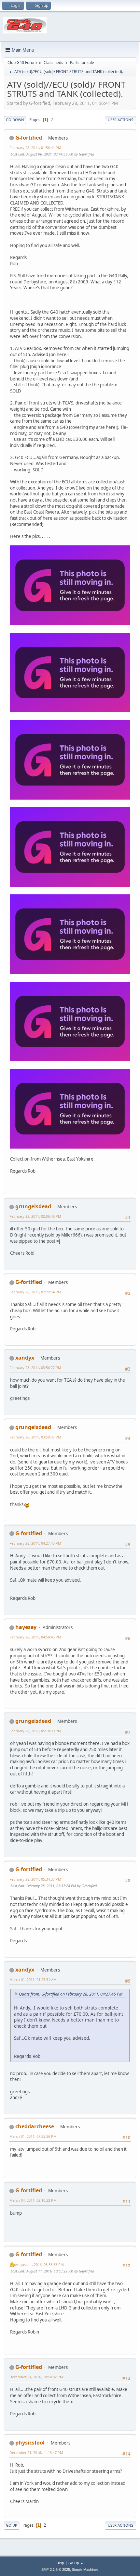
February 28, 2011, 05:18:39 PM (35, 1731)
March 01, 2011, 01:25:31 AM (33, 1979)
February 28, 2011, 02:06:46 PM (35, 1216)
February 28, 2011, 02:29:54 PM (35, 1292)
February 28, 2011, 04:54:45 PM (35, 1637)
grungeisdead (33, 1206)
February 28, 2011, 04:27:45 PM (35, 1543)
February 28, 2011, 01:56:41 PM (35, 148)
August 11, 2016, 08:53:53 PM (39, 2265)
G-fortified (29, 138)
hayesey (26, 1627)
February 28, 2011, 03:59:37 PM (35, 1437)
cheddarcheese (35, 2126)
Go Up (12, 2525)
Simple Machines (85, 2570)
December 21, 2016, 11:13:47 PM (36, 2452)
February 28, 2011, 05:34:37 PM (35, 1879)
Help (60, 2563)
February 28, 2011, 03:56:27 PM (35, 1368)
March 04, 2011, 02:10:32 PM (33, 2200)
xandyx (25, 1358)
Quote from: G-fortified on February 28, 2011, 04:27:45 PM (71, 1994)
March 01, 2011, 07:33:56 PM (33, 2136)
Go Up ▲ (76, 2563)
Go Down (15, 120)
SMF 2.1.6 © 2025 (56, 2570)
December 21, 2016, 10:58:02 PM (36, 2377)
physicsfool (30, 2443)
